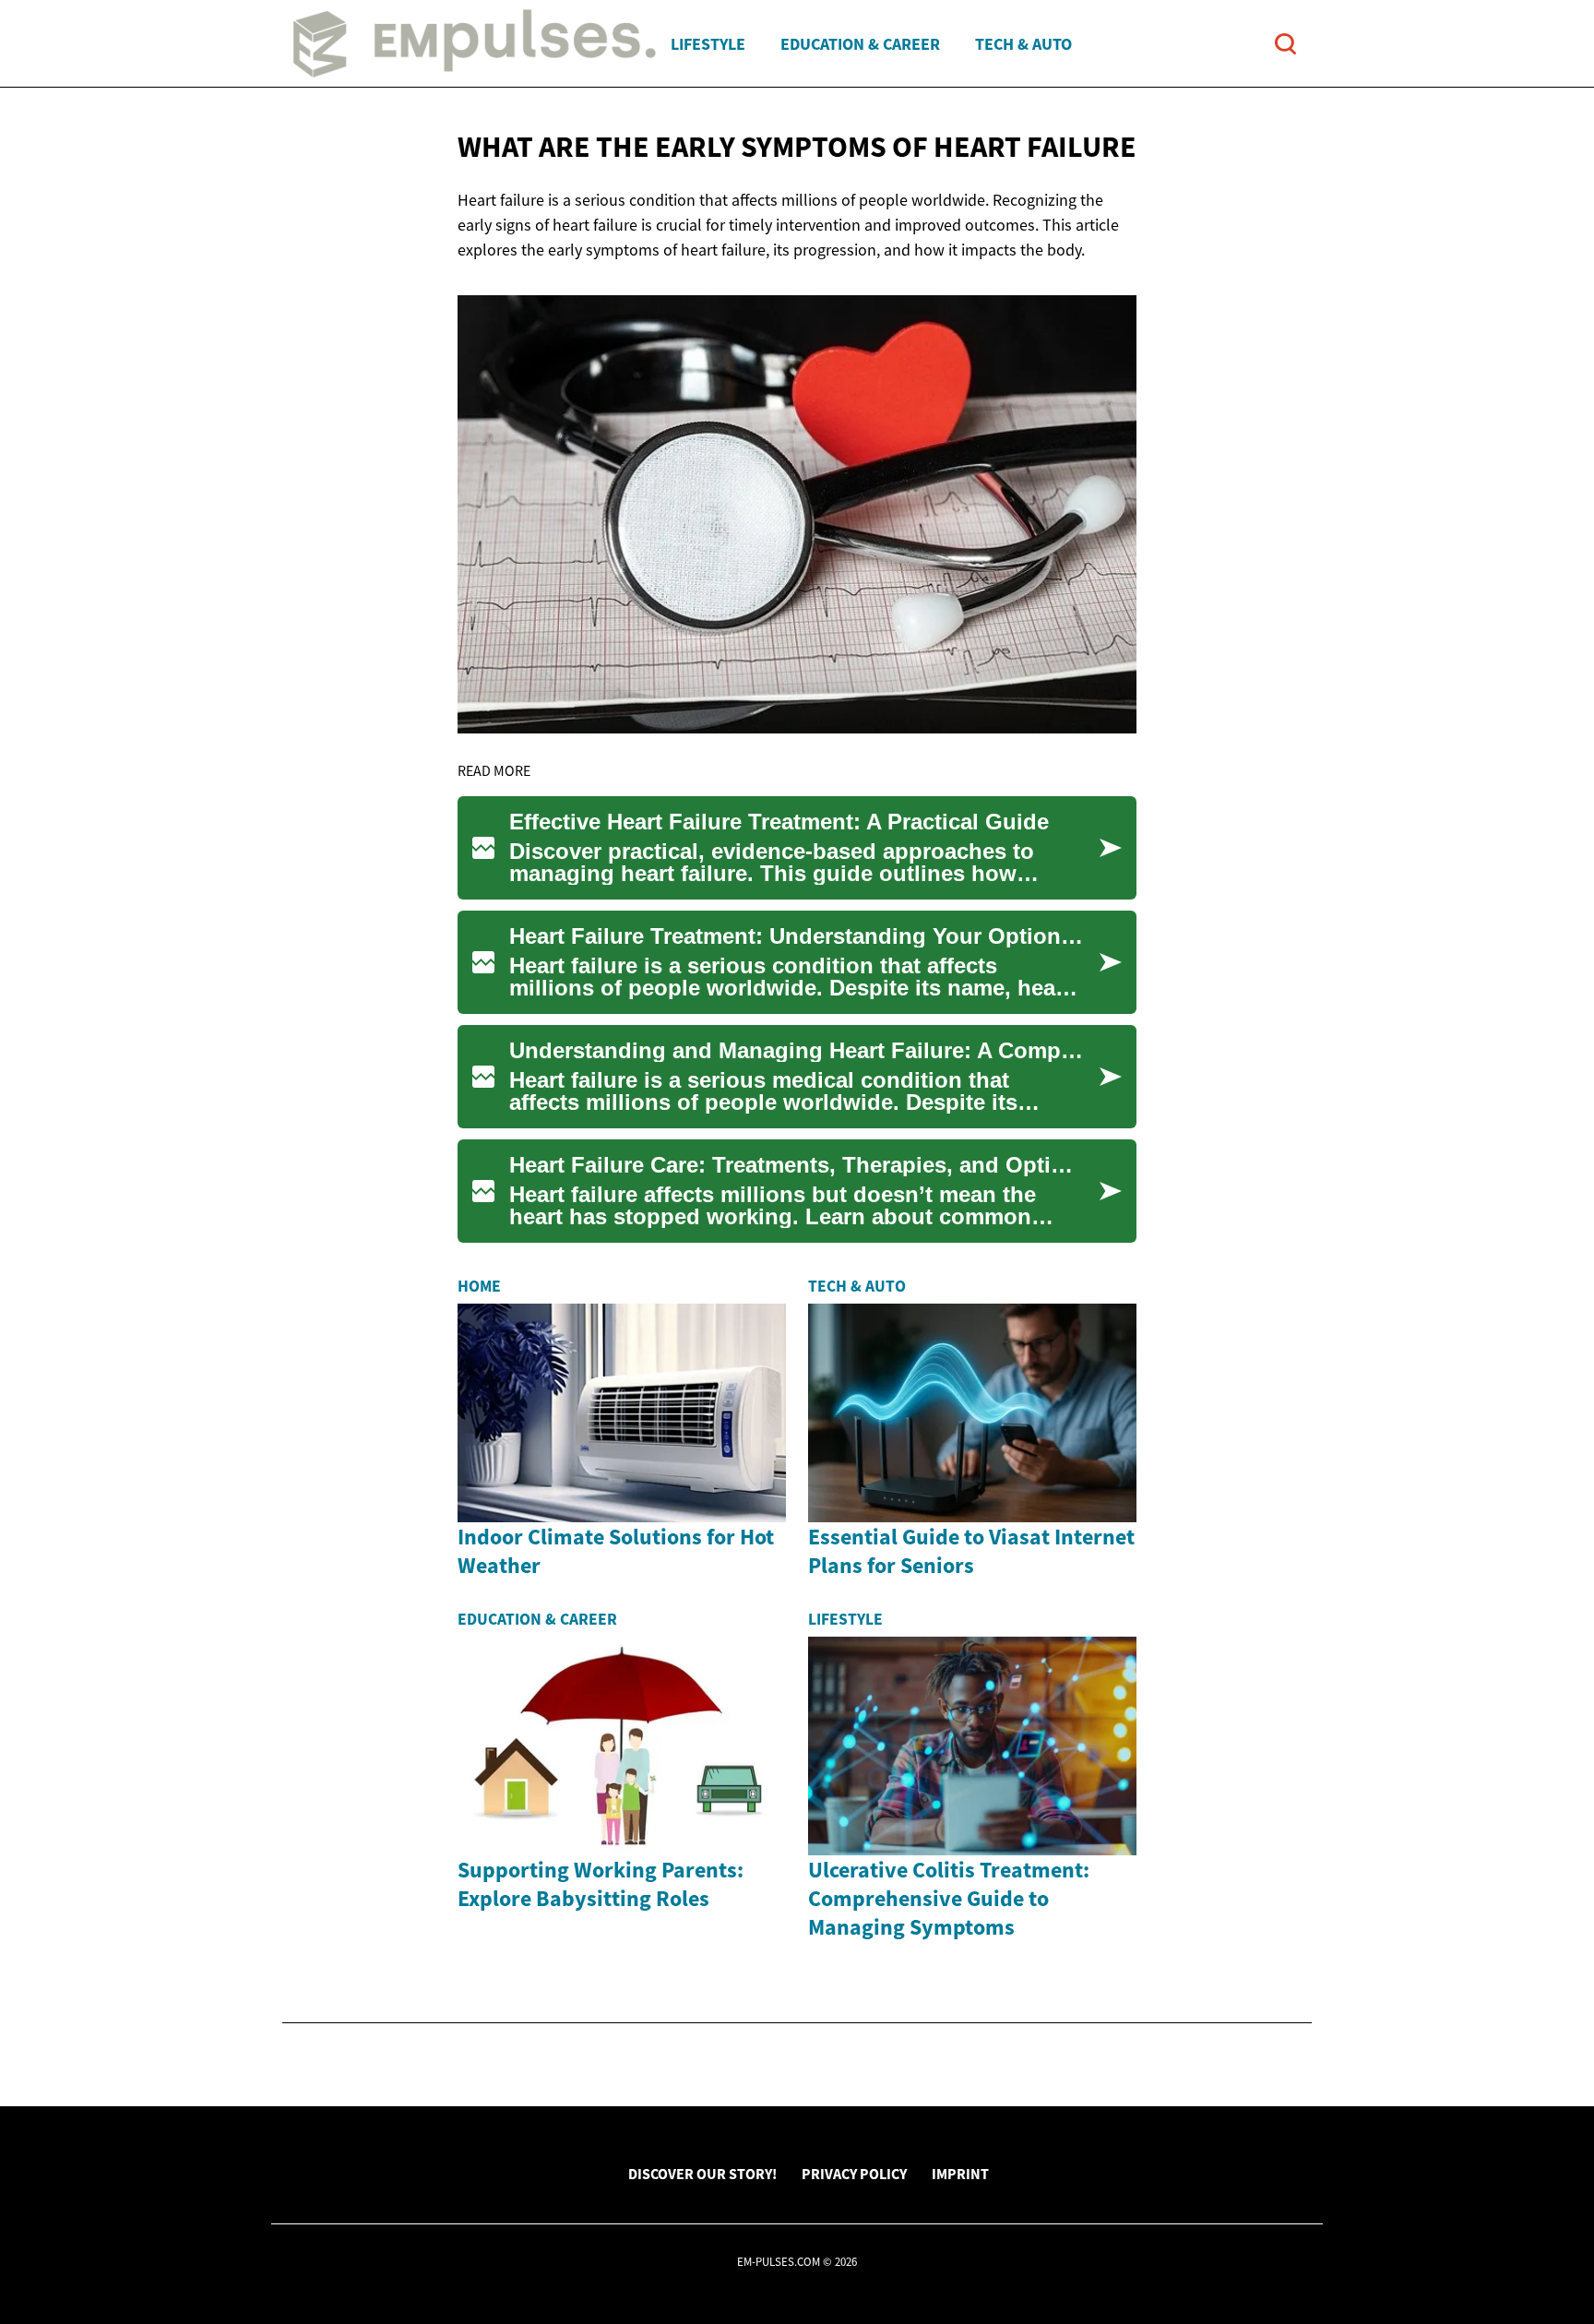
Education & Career (860, 44)
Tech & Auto (1023, 44)
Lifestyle (708, 44)
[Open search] (1285, 44)
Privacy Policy (854, 2174)
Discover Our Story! (702, 2174)
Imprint (960, 2174)
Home (479, 1286)
